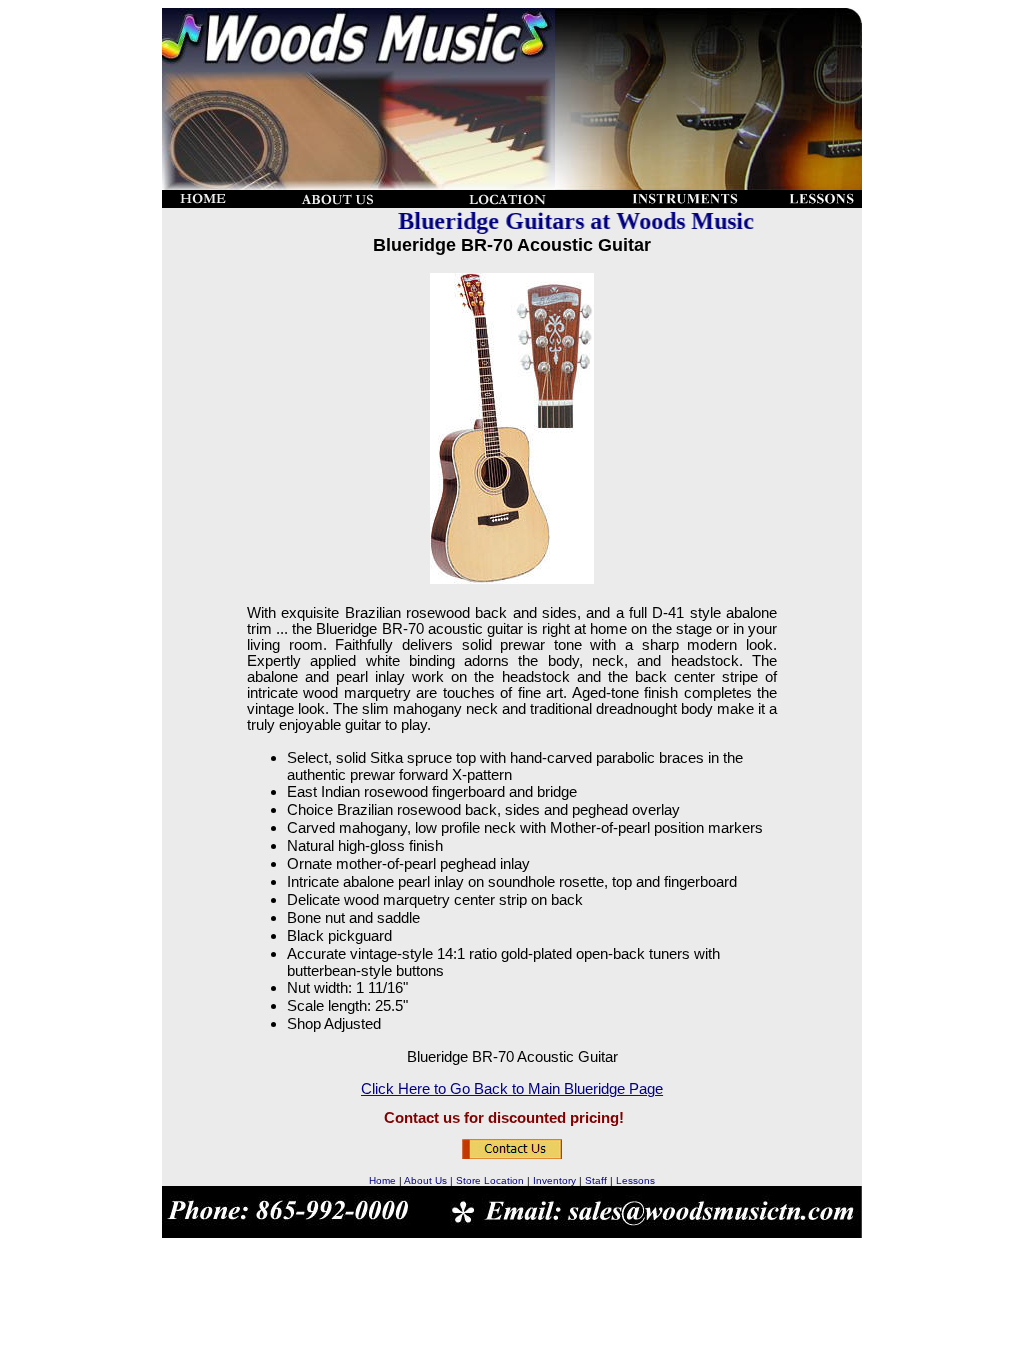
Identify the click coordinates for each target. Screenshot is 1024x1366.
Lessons (635, 1180)
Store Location (490, 1180)
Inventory (554, 1180)
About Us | (430, 1180)
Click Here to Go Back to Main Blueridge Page (512, 1089)
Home (382, 1180)
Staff (596, 1180)
